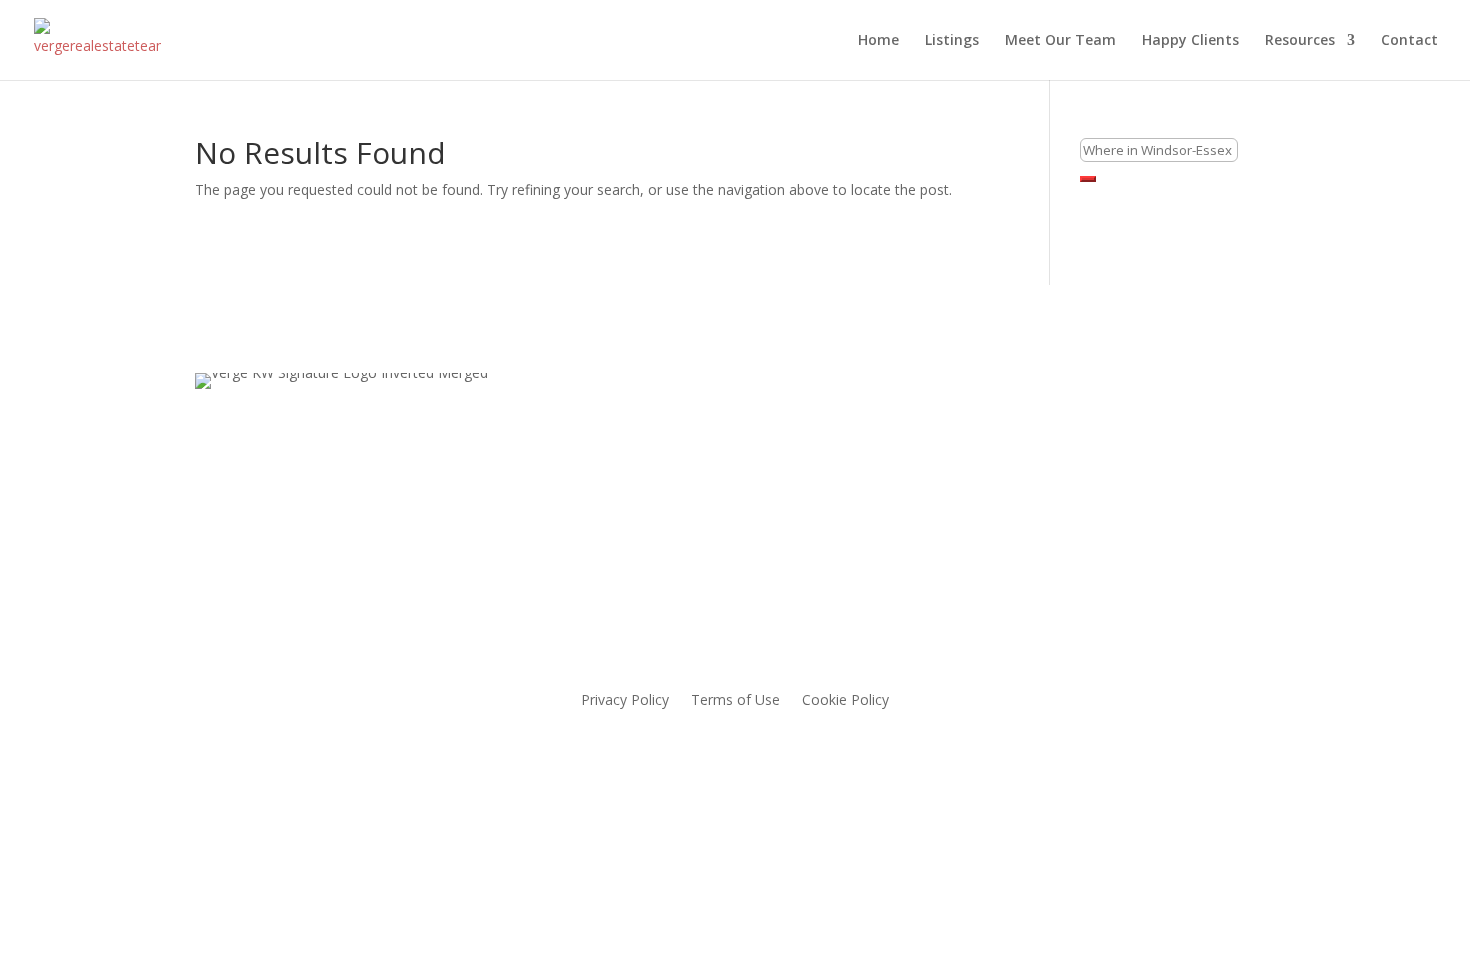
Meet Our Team (1060, 41)
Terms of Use (735, 701)
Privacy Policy (625, 701)
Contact (1409, 41)
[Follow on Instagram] (983, 466)
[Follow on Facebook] (943, 466)
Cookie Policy (845, 701)
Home (878, 41)
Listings (952, 41)
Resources (1300, 41)
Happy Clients (1190, 41)
